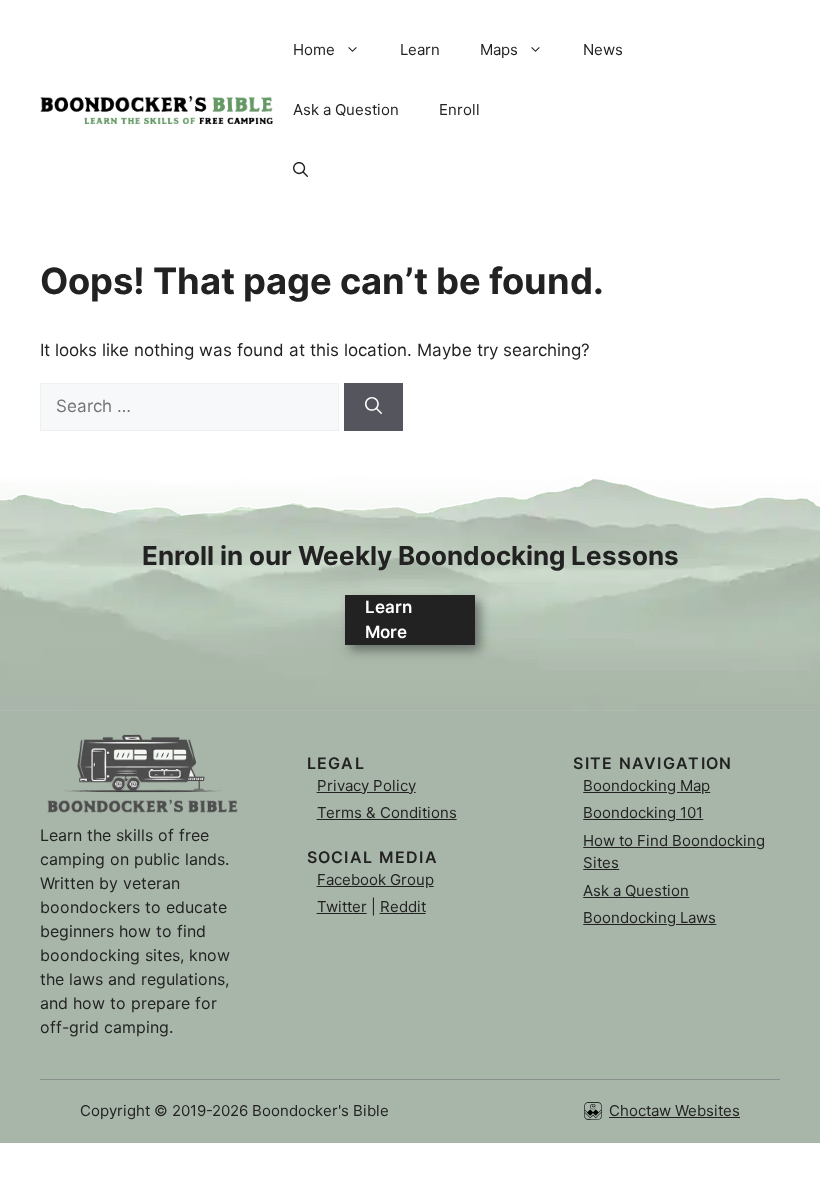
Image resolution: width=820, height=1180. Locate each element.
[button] (300, 170)
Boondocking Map (646, 785)
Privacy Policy (366, 785)
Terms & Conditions (387, 812)
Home (314, 49)
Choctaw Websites (674, 1110)
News (603, 49)
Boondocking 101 (643, 812)
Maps (499, 49)
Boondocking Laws (649, 917)
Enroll (459, 109)
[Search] (373, 407)
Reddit (403, 906)
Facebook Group (375, 879)
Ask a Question (346, 109)
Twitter (342, 906)
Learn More (388, 620)
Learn (420, 49)
